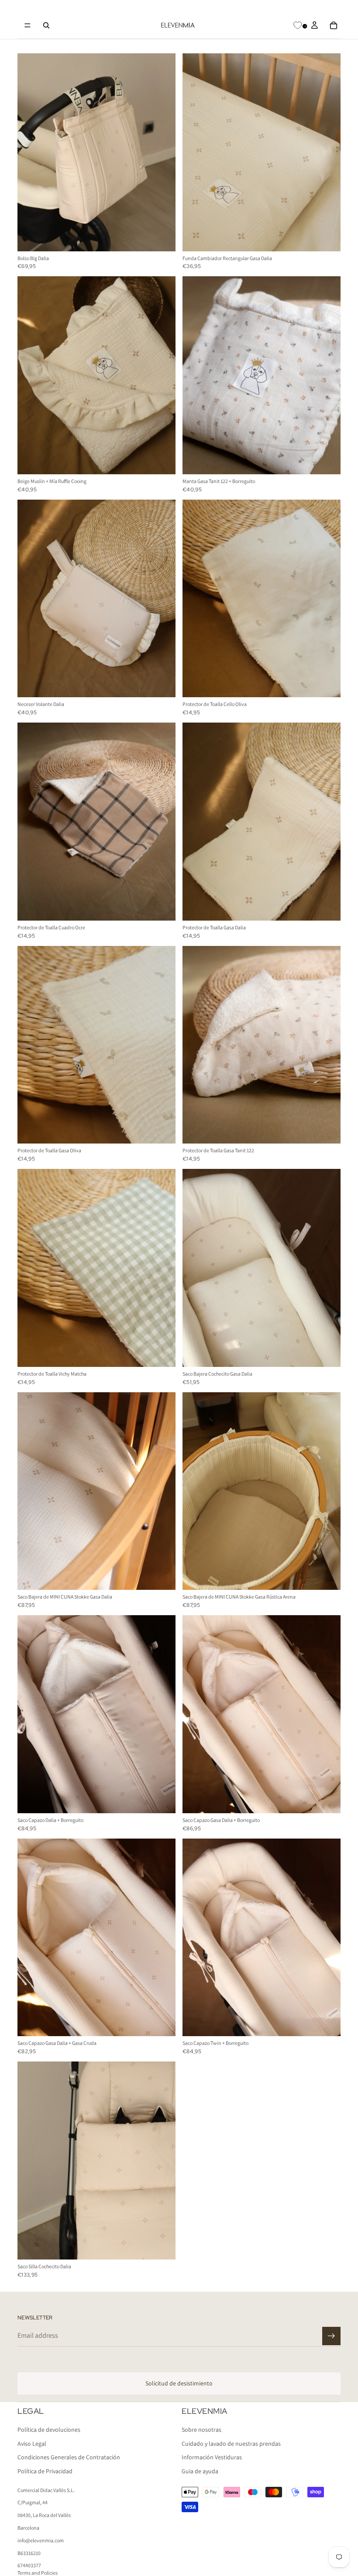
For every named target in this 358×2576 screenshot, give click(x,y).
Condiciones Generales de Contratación (69, 2458)
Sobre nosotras (201, 2430)
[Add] (162, 238)
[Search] (46, 25)
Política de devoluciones (49, 2430)
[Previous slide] (31, 152)
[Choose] (162, 2246)
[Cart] (334, 25)
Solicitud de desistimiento (179, 2383)
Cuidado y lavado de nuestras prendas (231, 2444)
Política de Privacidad (45, 2471)
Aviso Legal (32, 2444)
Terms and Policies (38, 2573)
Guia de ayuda (200, 2471)
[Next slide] (162, 152)
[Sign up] (331, 2336)
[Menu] (28, 25)
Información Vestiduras (212, 2458)
